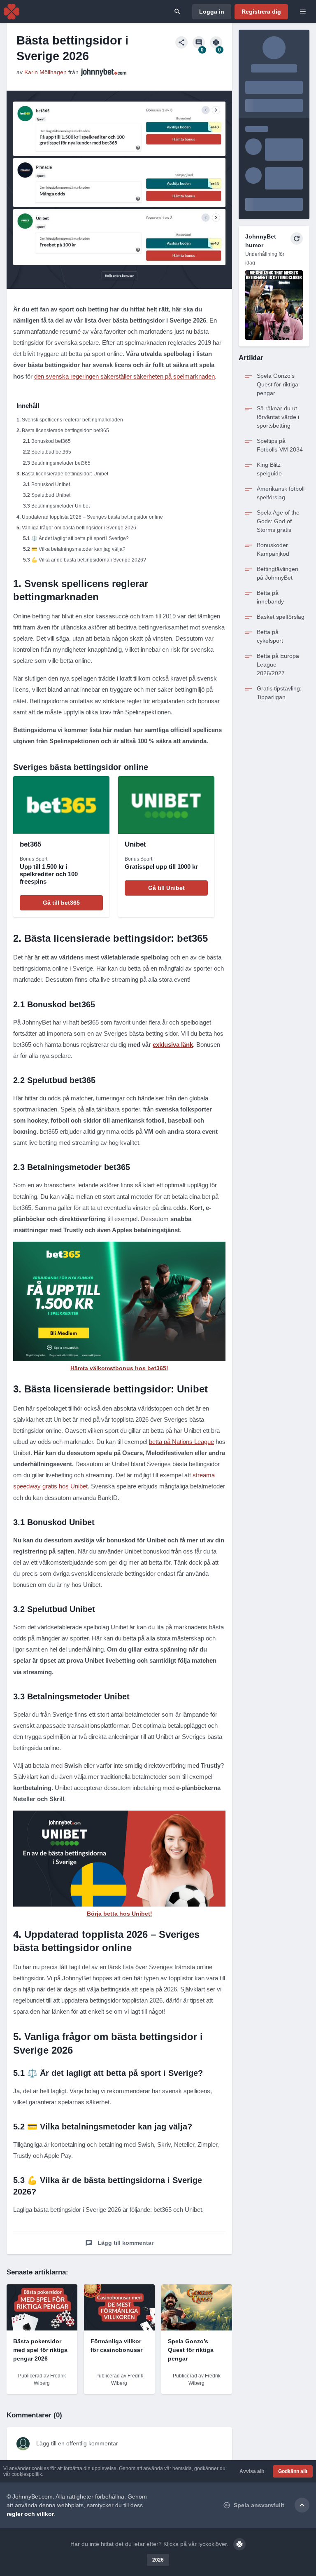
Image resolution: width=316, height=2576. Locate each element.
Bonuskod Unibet (51, 484)
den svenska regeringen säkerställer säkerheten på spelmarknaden (124, 376)
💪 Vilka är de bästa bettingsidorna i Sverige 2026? (89, 560)
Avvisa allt (252, 2471)
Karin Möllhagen (45, 72)
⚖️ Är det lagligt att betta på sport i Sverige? (80, 538)
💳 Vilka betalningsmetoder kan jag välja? (78, 549)
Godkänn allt (293, 2471)
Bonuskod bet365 (51, 441)
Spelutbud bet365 (51, 452)
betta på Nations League (181, 1442)
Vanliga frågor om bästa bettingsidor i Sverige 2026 (79, 528)
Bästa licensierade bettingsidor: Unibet (65, 474)
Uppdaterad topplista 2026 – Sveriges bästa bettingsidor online (92, 517)
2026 (158, 2560)
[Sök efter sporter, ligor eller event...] (177, 12)
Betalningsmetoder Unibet (60, 506)
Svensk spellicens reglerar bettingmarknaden (72, 420)
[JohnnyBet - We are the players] (12, 12)
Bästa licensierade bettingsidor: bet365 (65, 431)
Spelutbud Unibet (51, 495)
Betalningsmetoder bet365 (61, 463)
